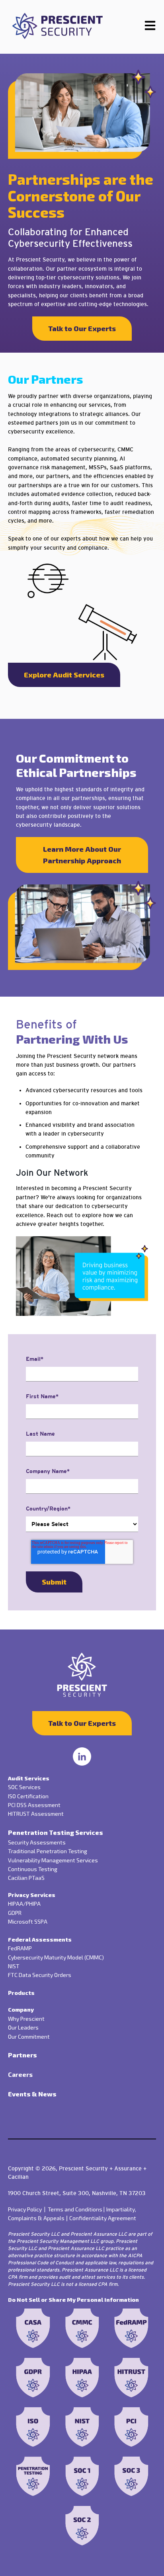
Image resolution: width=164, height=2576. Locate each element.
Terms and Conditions (76, 2209)
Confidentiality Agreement (103, 2218)
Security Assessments (37, 1842)
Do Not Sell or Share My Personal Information (73, 2300)
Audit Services (29, 1778)
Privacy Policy (28, 2209)
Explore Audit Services (64, 675)
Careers (20, 2074)
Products (21, 1993)
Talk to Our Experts (82, 328)
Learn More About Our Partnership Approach (82, 855)
